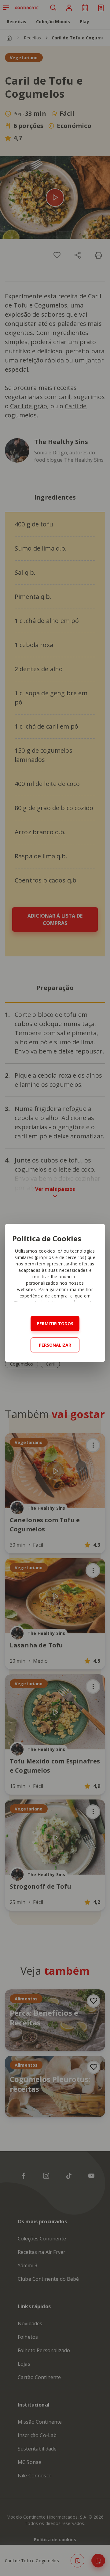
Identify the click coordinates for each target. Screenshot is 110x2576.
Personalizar (55, 1345)
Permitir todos (55, 1324)
